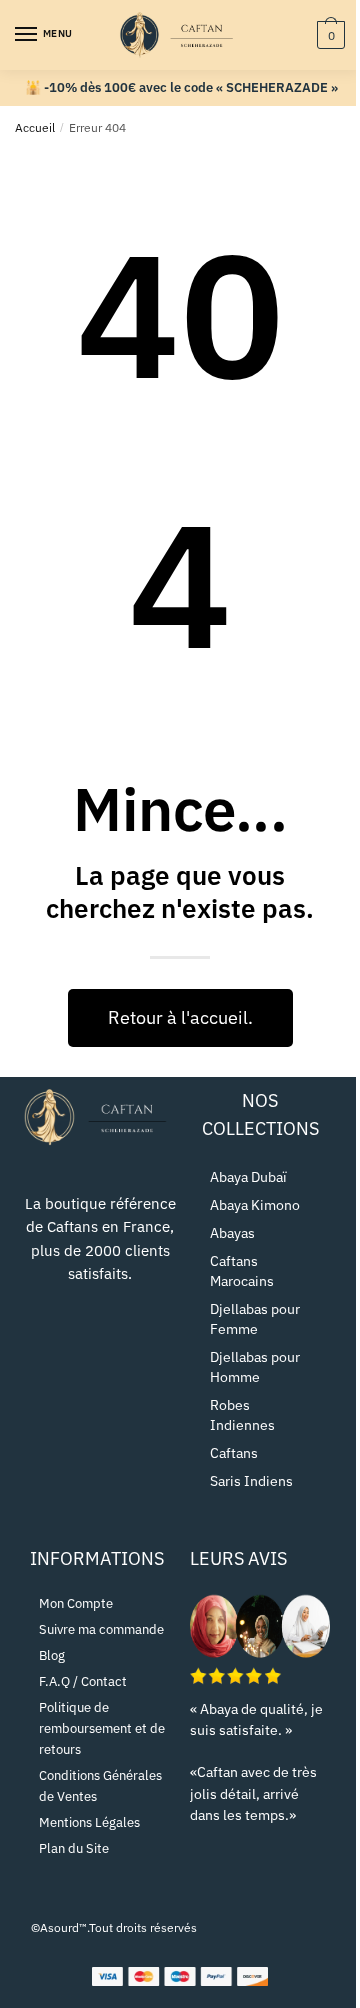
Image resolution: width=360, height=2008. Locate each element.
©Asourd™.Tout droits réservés (114, 1927)
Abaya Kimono (255, 1205)
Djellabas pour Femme (255, 1319)
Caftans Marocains (242, 1271)
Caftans (234, 1453)
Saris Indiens (251, 1481)
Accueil (35, 127)
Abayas (232, 1233)
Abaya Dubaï (248, 1177)
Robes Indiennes (242, 1415)
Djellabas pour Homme (255, 1367)
